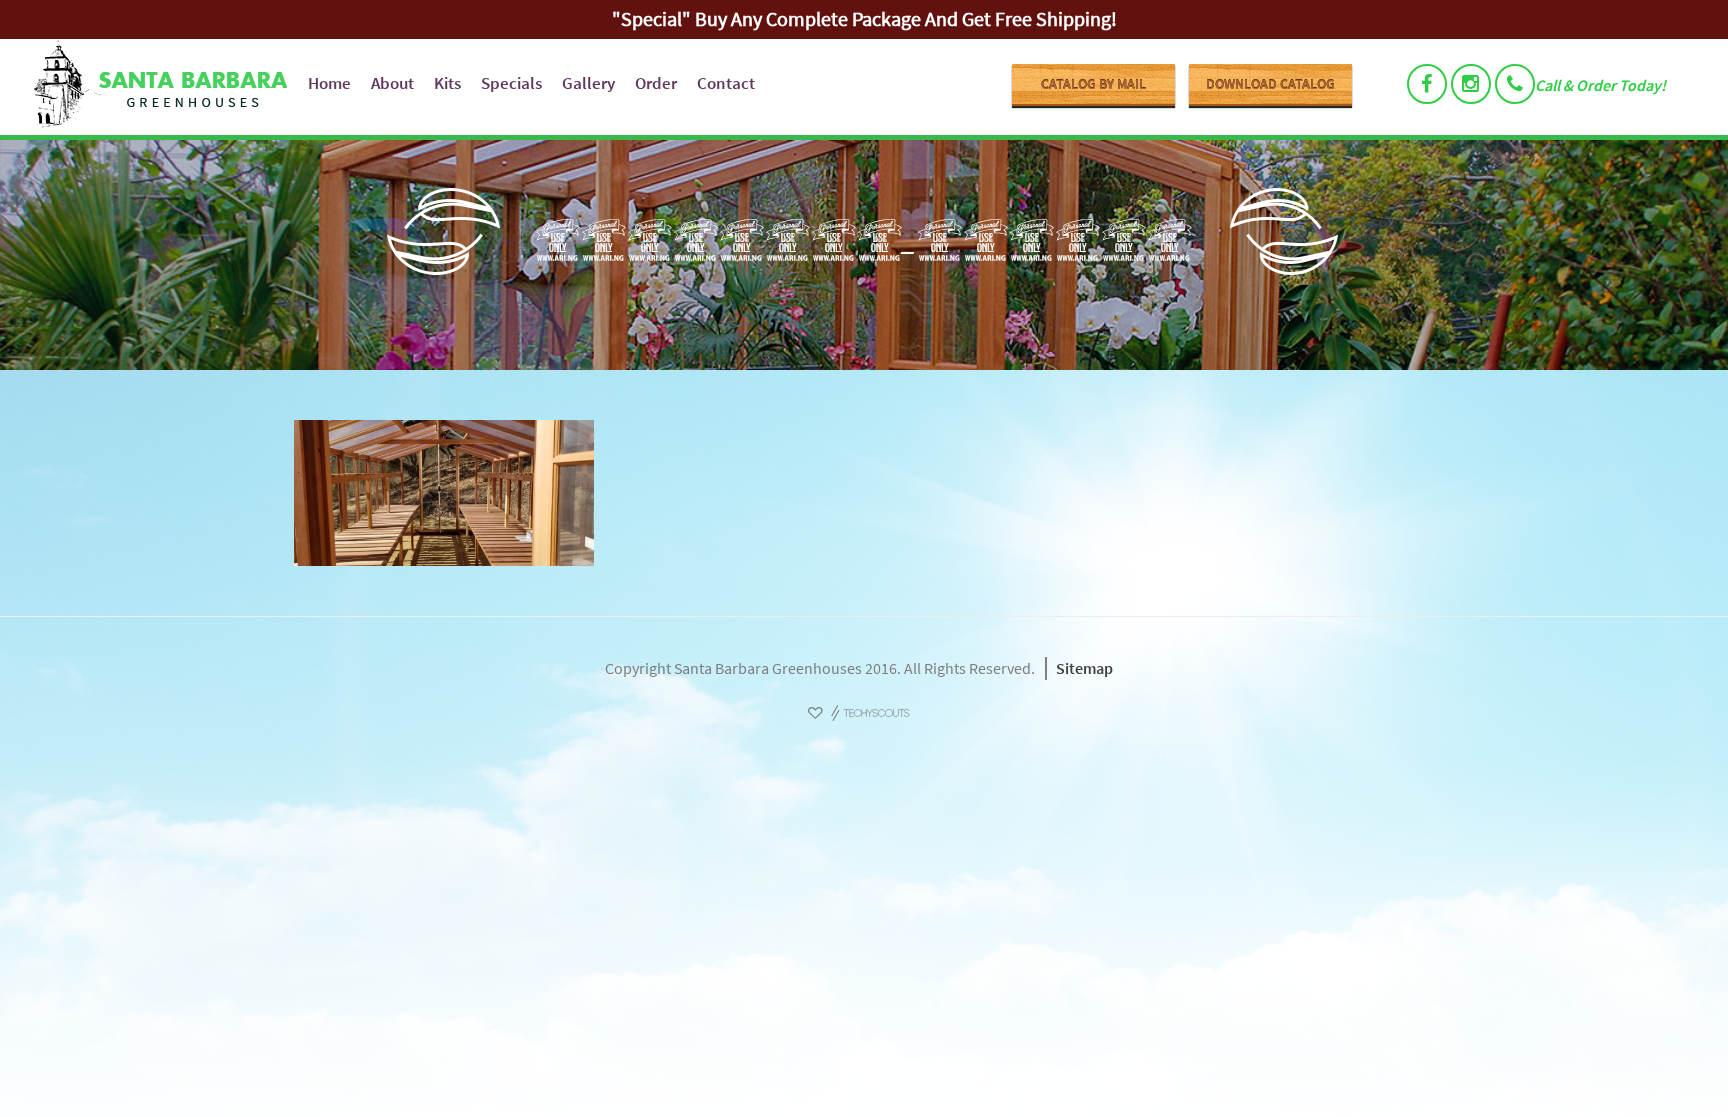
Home (329, 83)
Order (656, 83)
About (392, 83)
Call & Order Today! (1600, 85)
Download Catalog (1270, 84)
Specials (511, 83)
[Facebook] (1427, 84)
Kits (447, 83)
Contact (726, 83)
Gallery (588, 83)
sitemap (1084, 668)
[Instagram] (1471, 84)
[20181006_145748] (864, 493)
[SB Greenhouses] (156, 87)
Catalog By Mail (1093, 84)
